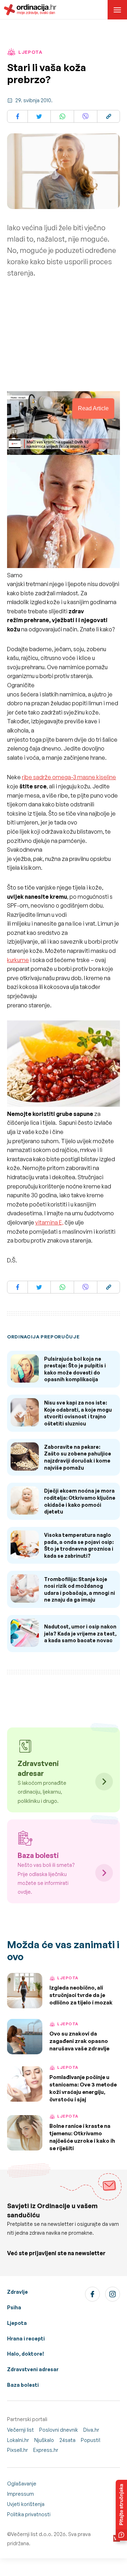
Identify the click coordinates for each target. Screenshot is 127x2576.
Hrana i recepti (26, 2338)
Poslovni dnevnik (59, 2430)
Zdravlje (17, 2292)
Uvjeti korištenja (26, 2504)
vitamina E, (49, 1222)
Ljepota (17, 2323)
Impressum (20, 2494)
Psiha (14, 2307)
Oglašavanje (22, 2484)
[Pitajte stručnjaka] (121, 2510)
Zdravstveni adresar (33, 2369)
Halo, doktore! (26, 2354)
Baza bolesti (23, 2385)
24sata (67, 2440)
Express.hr (46, 2450)
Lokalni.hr (18, 2440)
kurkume (18, 960)
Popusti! (91, 2440)
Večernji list (20, 2430)
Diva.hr (91, 2430)
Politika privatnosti (29, 2514)
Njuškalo (44, 2440)
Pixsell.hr (17, 2450)
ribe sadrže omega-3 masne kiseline (69, 777)
